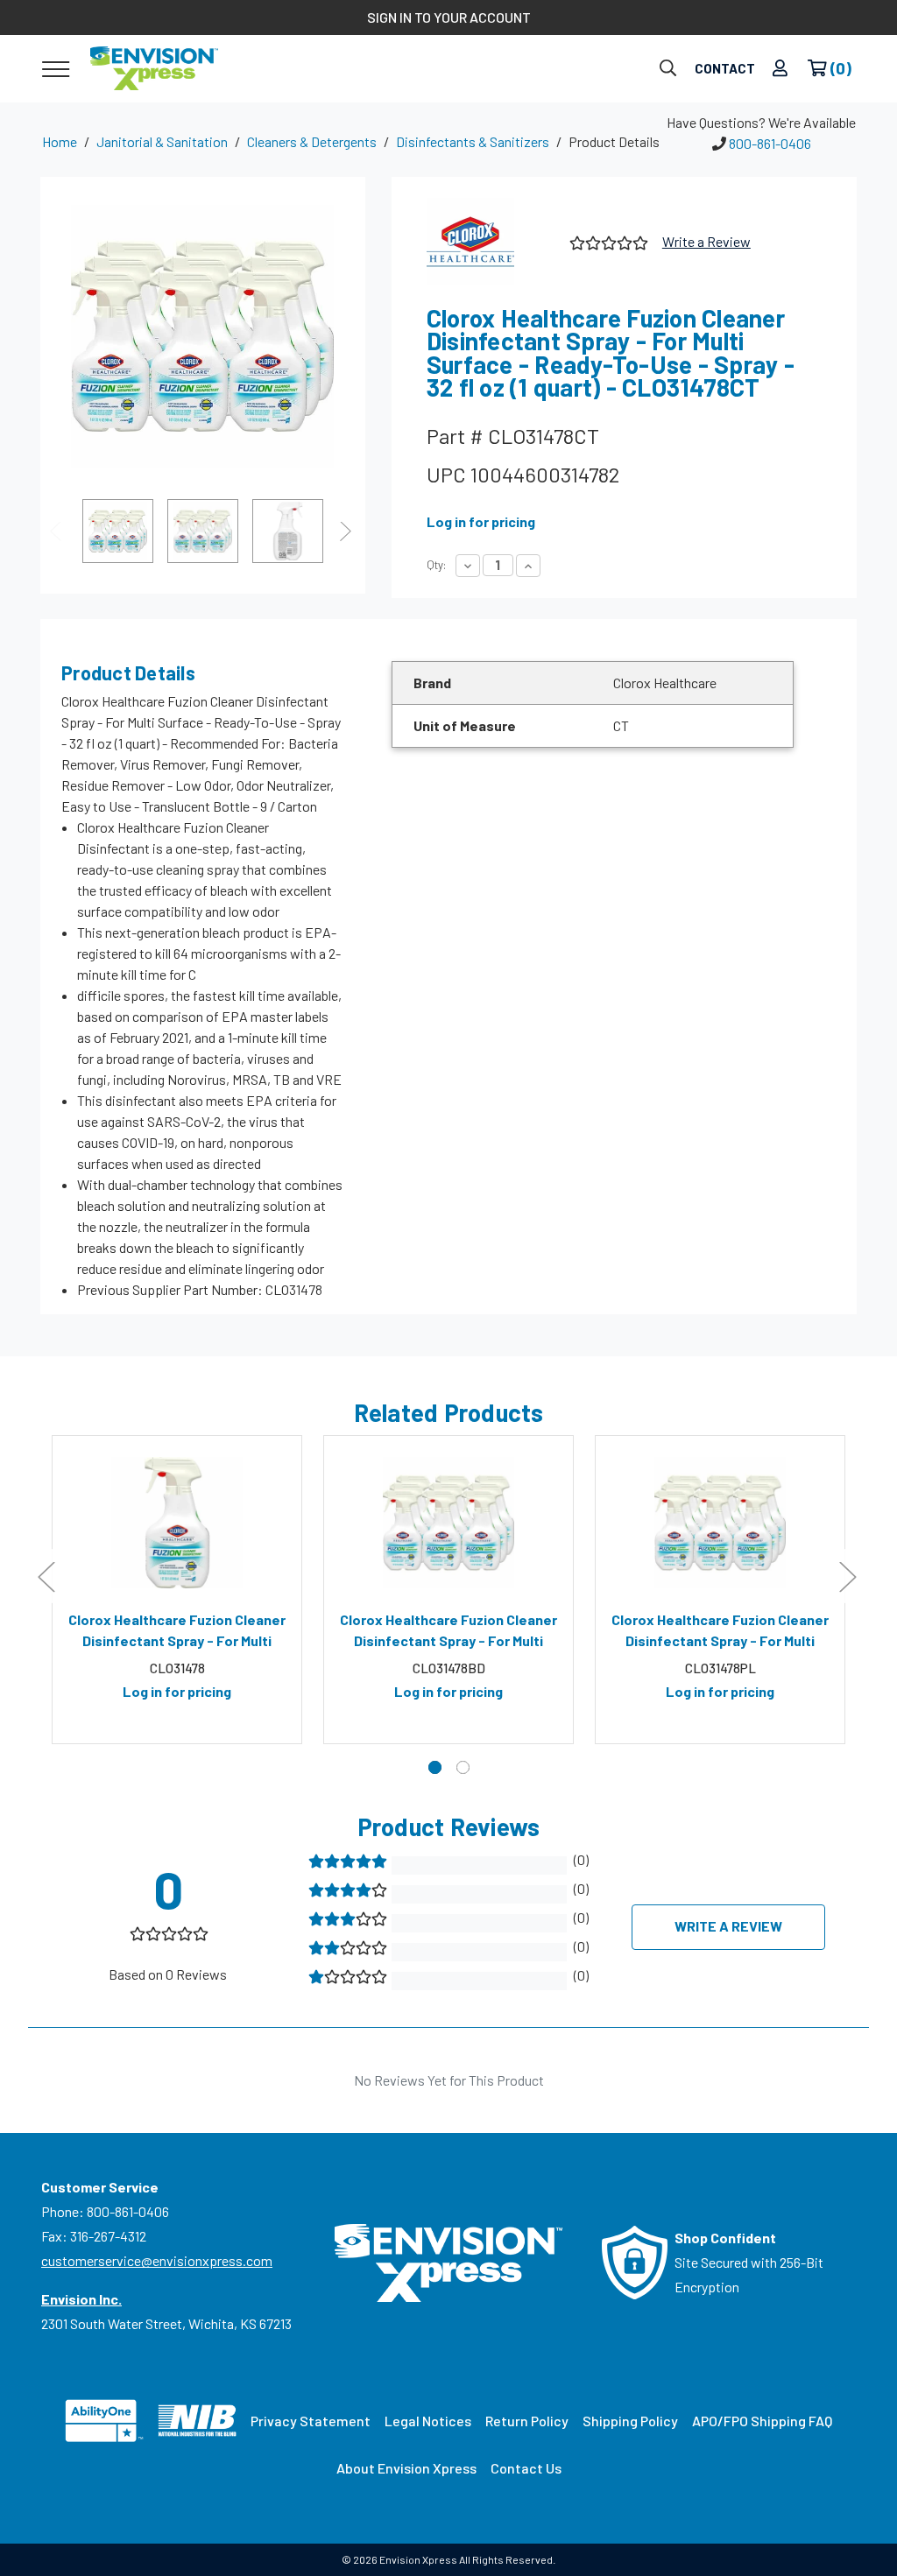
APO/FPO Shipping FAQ (762, 2421)
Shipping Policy (630, 2421)
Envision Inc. (81, 2299)
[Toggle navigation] (56, 68)
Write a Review (706, 241)
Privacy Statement (311, 2421)
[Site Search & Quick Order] (668, 69)
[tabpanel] (177, 1590)
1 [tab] (435, 1767)
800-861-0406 (770, 143)
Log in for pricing (481, 521)
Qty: (436, 565)
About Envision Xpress (406, 2468)
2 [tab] (463, 1767)
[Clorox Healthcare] (491, 242)
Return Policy (527, 2421)
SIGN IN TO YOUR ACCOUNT (449, 17)
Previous (58, 531)
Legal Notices (428, 2421)
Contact (725, 68)
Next (348, 531)
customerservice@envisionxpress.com (157, 2260)
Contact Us (526, 2468)
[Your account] (780, 69)
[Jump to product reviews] (607, 241)
